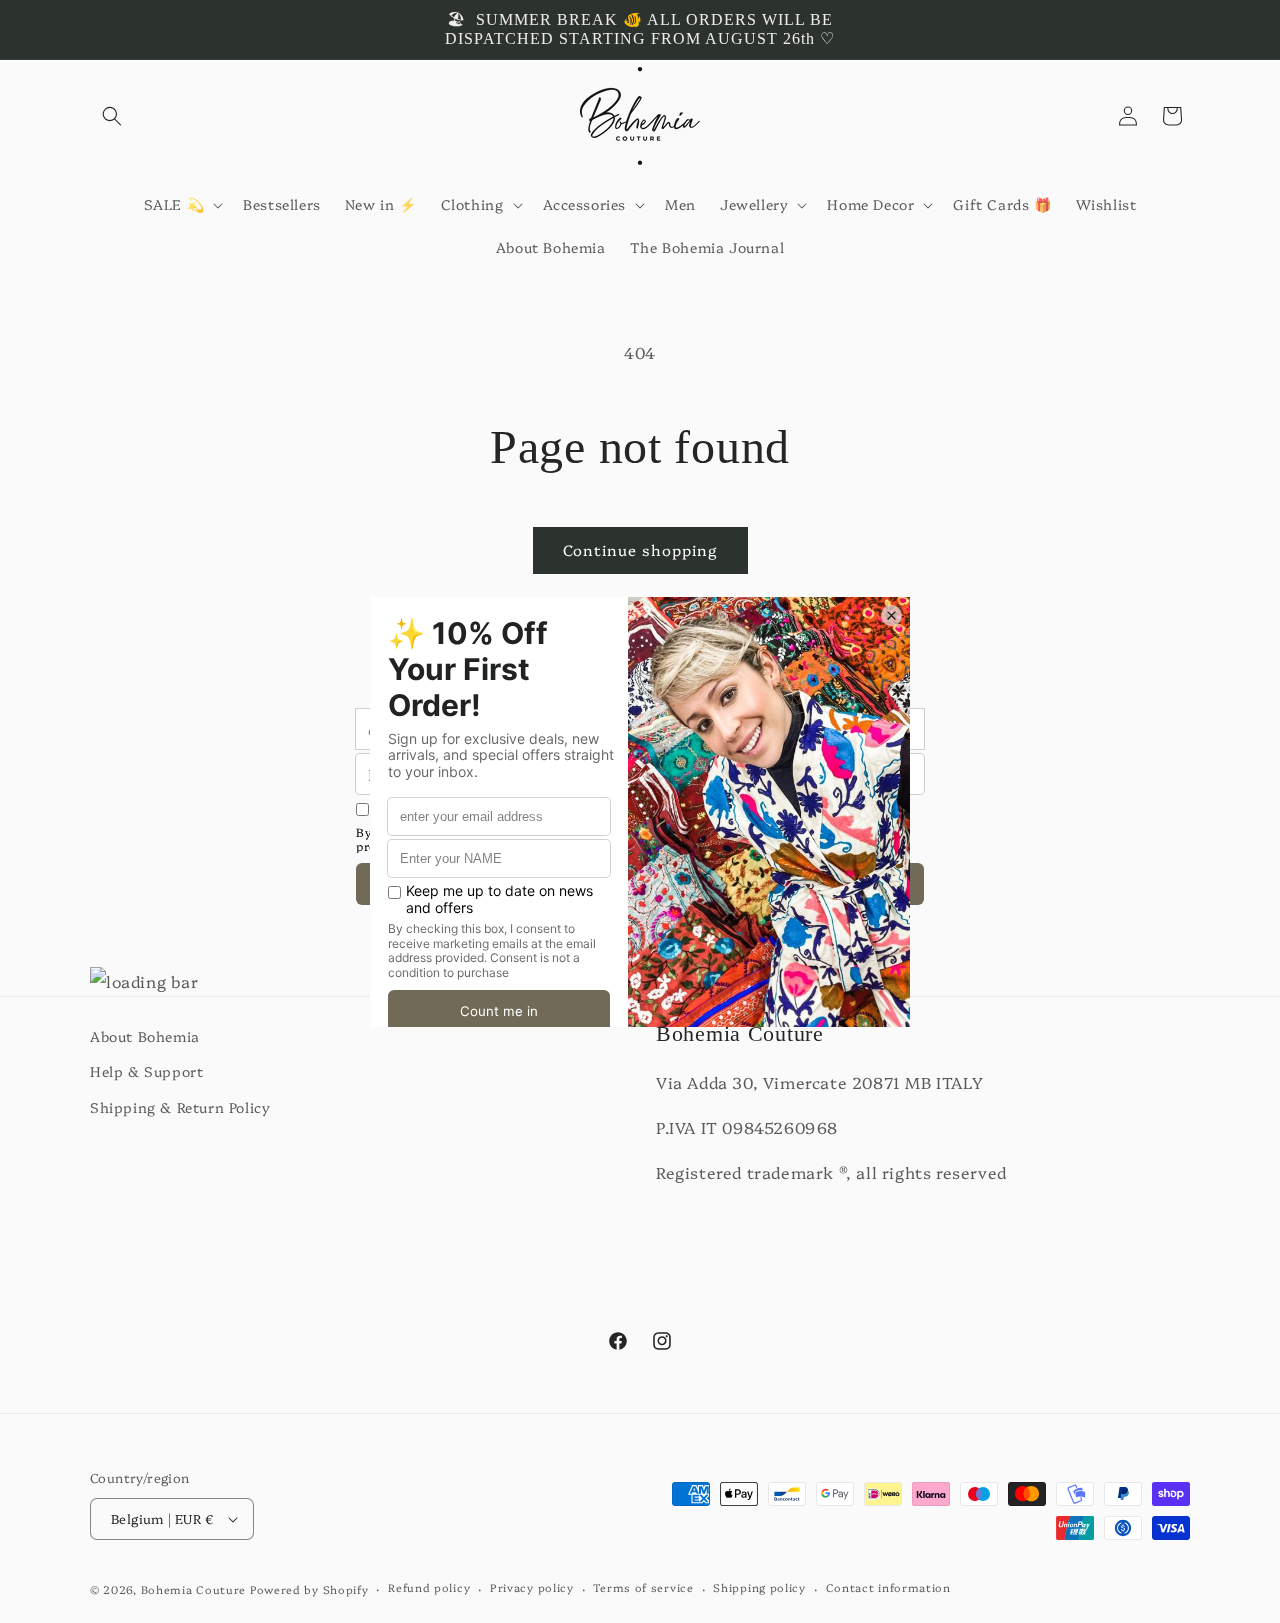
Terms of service (643, 1587)
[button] (112, 116)
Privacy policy (532, 1587)
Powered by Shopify (309, 1589)
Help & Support (146, 1071)
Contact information (888, 1587)
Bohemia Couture (194, 1589)
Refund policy (429, 1587)
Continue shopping (640, 549)
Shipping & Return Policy (180, 1107)
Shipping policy (759, 1587)
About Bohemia (145, 1036)
